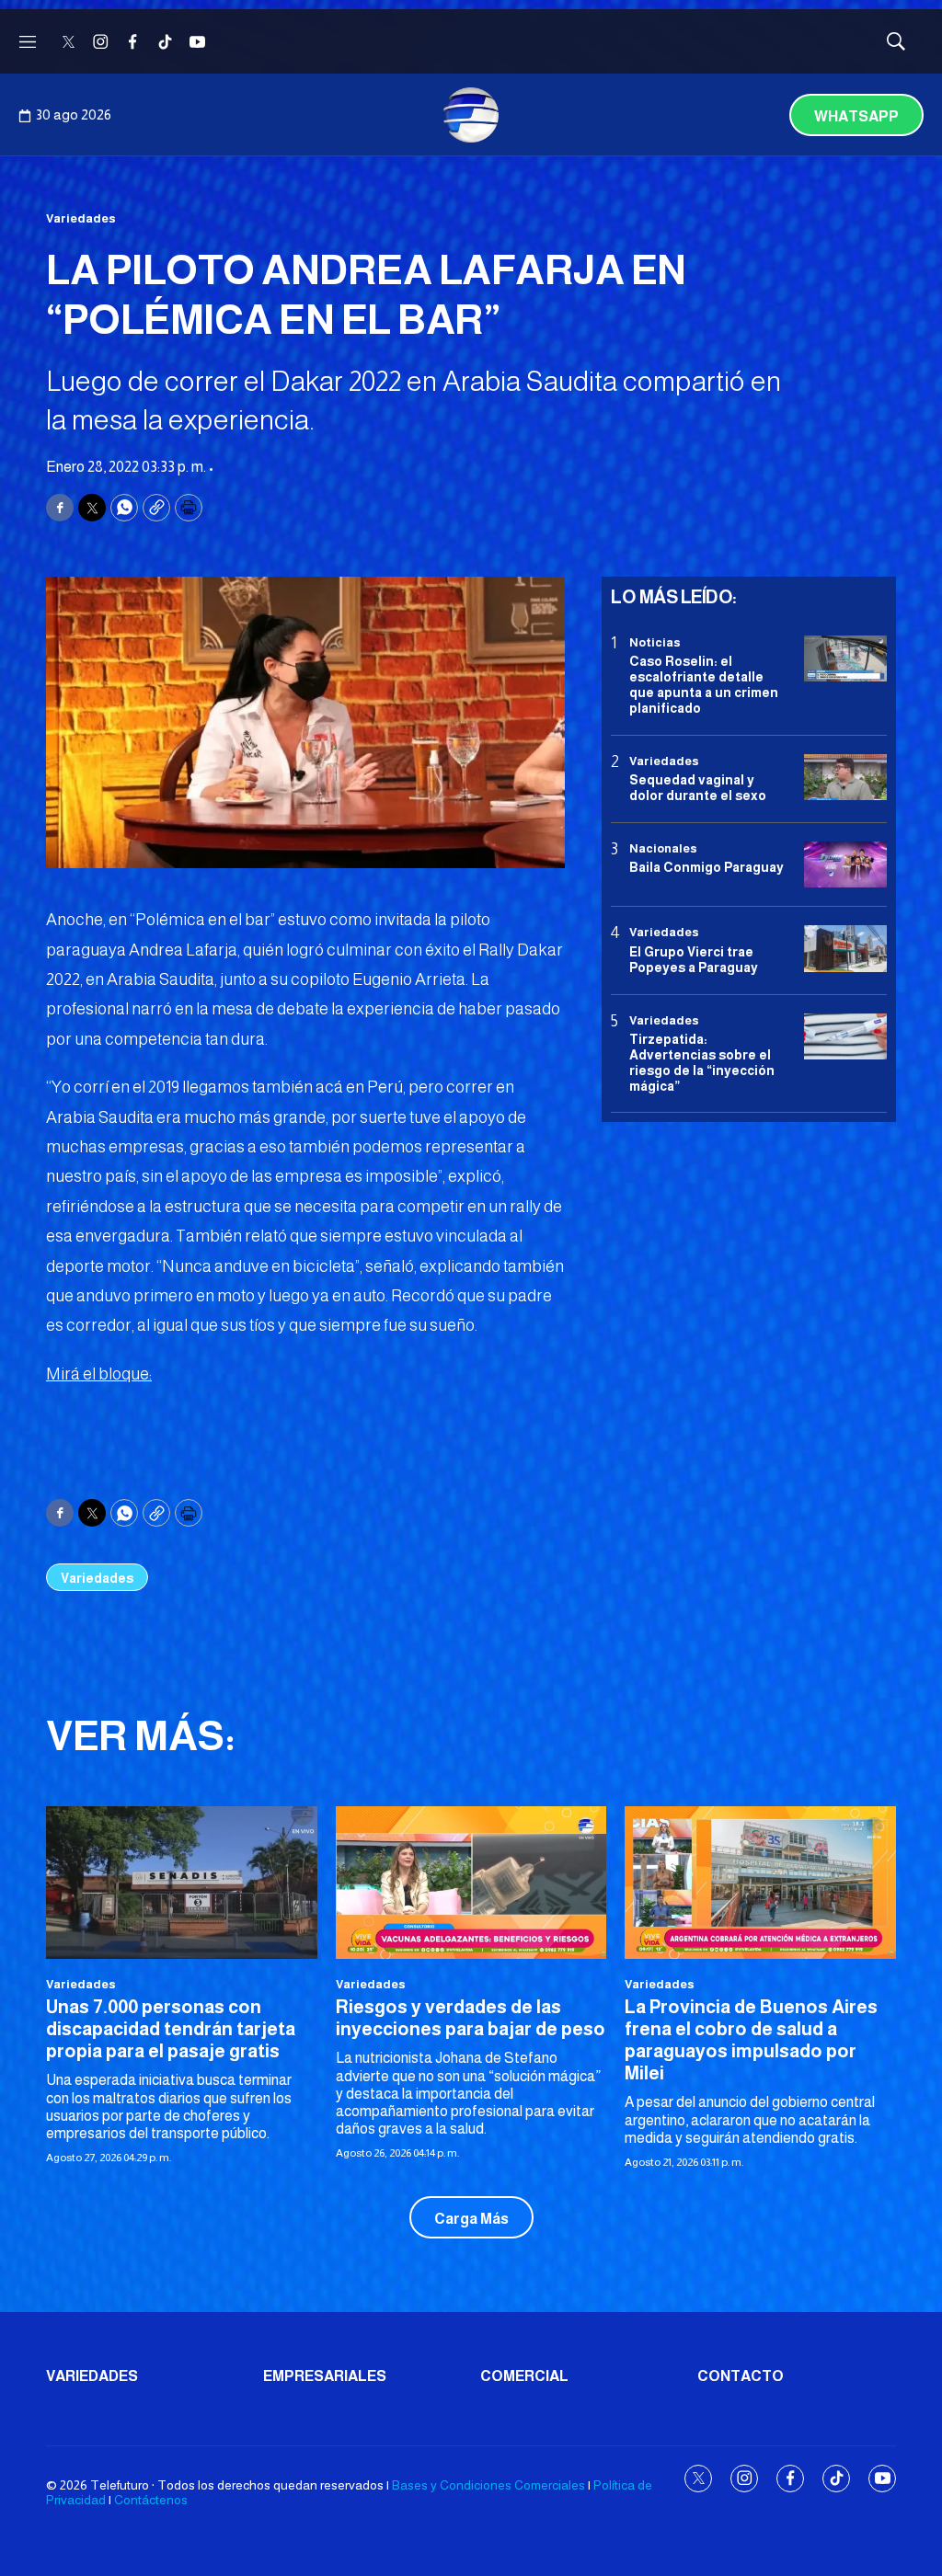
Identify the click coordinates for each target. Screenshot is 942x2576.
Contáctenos (151, 2500)
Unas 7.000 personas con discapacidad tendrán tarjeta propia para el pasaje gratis (171, 2029)
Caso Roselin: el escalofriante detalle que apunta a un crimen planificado (704, 684)
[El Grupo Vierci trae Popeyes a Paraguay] (845, 949)
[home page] (471, 115)
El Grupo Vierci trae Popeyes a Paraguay (694, 960)
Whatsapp (856, 116)
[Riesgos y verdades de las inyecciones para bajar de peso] (471, 1883)
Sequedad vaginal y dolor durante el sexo (698, 788)
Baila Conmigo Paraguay (706, 867)
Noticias (655, 642)
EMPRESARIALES (325, 2376)
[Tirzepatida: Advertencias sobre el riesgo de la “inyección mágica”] (845, 1037)
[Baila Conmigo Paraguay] (845, 865)
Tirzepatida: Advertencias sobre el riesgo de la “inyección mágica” (702, 1062)
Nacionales (663, 848)
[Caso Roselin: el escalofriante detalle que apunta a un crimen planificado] (845, 659)
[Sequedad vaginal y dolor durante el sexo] (845, 778)
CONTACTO (741, 2376)
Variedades (81, 218)
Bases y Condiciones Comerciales (488, 2485)
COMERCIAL (524, 2376)
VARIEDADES (92, 2376)
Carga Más (471, 2219)
